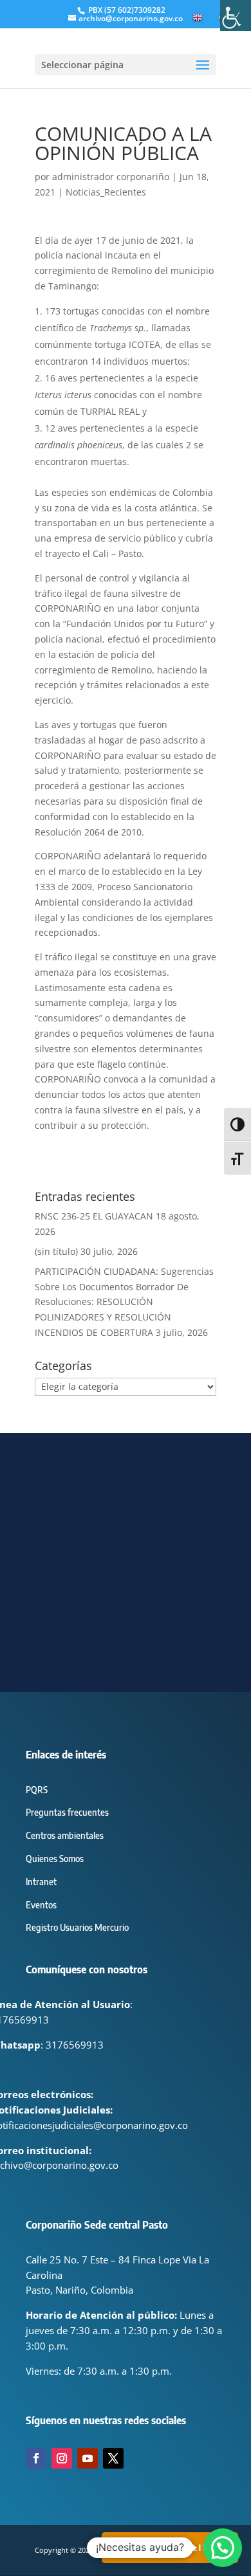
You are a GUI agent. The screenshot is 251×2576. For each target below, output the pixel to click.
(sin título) (56, 1251)
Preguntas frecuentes (67, 1812)
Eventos (41, 1905)
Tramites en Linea (170, 2547)
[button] (223, 2548)
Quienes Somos (55, 1859)
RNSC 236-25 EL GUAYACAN (94, 1216)
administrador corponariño (111, 177)
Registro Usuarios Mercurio (77, 1927)
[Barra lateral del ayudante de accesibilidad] (236, 15)
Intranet (41, 1882)
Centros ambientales (65, 1835)
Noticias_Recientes (106, 192)
